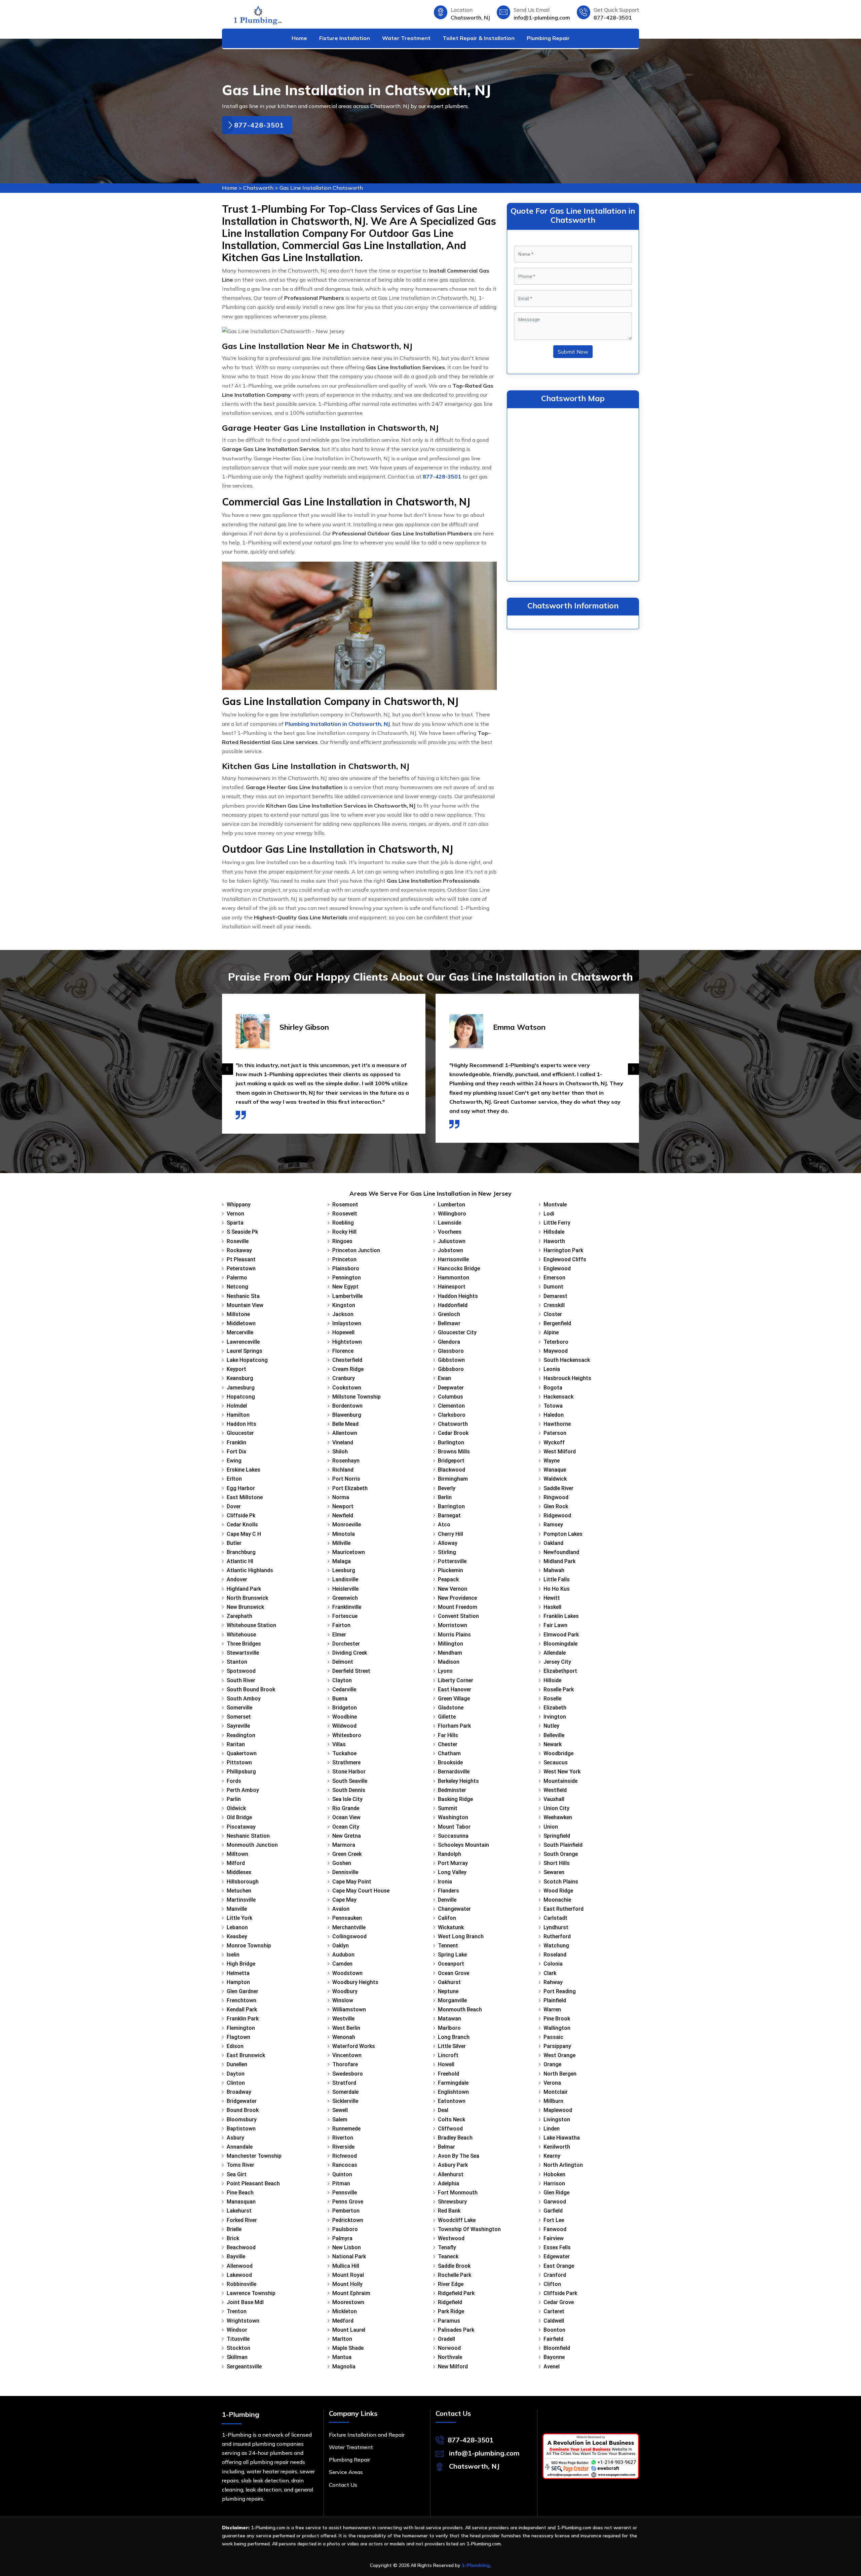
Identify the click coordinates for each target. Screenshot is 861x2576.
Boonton (554, 2330)
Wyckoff (554, 1442)
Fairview (554, 2238)
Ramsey (553, 1525)
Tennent (448, 1946)
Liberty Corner (456, 1680)
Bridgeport (451, 1461)
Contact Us (343, 2485)
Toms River (240, 2165)
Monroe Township (249, 1946)
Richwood (345, 2156)
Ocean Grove (454, 1973)
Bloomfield (557, 2348)
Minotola (344, 1534)
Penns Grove (348, 2202)
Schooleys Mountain (463, 1845)
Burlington (451, 1442)
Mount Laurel (349, 2330)
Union (551, 1827)
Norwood (449, 2348)
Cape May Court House (361, 1891)
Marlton (342, 2339)
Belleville (554, 1735)
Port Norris (346, 1479)
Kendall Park (242, 2009)
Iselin (233, 1955)
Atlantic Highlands (250, 1570)
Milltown (237, 1854)
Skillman (237, 2357)
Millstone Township (357, 1397)
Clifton (552, 2284)
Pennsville (345, 2193)
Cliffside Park (560, 2293)
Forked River (242, 2220)
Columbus (451, 1397)
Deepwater (451, 1388)
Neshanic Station (248, 1836)
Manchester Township (254, 2156)
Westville (343, 2019)
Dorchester (346, 1644)
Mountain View (245, 1305)
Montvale (555, 1205)
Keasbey (237, 1936)
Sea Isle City (347, 1799)
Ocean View (346, 1817)
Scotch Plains (561, 1882)
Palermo (237, 1278)
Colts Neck (452, 2120)
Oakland (553, 1543)
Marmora (344, 1845)
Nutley (551, 1726)
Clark (550, 1973)
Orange (552, 2064)
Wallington (557, 2028)
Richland (343, 1470)
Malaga (342, 1561)
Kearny (552, 2156)
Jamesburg (241, 1388)
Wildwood (344, 1726)
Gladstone (451, 1708)
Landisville (345, 1579)
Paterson (555, 1433)
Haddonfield (453, 1305)
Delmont (343, 1662)
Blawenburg (347, 1415)
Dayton (236, 2074)
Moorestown (348, 2302)
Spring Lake (452, 1955)
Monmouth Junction (252, 1845)
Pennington (347, 1278)
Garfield (553, 2211)
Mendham (450, 1653)
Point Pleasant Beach (253, 2183)
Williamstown (349, 2009)
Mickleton (345, 2311)
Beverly (447, 1488)
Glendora (449, 1342)
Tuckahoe (344, 1753)
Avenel (552, 2367)
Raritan (236, 1744)
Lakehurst (239, 2211)
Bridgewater (242, 2101)
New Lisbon (347, 2247)
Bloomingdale (560, 1644)
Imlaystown (347, 1323)
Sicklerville (345, 2101)
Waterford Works (354, 2046)
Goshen (342, 1863)
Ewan (444, 1378)
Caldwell (554, 2321)
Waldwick (555, 1479)
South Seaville (350, 1781)
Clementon (451, 1406)
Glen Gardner (242, 1991)
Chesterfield (347, 1360)
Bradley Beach (455, 2138)
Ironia (445, 1882)
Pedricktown (348, 2220)
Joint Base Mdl (245, 2302)
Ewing (234, 1461)
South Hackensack (567, 1360)
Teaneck (448, 2256)
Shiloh (340, 1452)
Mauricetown (349, 1552)
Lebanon (237, 1927)
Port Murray (453, 1863)
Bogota (553, 1388)
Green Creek (347, 1854)
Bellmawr (449, 1323)
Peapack (448, 1579)
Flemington (241, 2028)
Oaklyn (341, 1946)
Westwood (451, 2238)
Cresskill (554, 1305)
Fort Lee (554, 2220)
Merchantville (349, 1927)
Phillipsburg (241, 1772)
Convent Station (458, 1616)
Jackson (343, 1314)
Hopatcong (241, 1397)
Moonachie (557, 1900)
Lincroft (448, 2055)
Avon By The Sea (459, 2156)
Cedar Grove (559, 2302)
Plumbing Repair (548, 38)
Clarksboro (452, 1415)
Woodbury (345, 1991)
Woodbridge (558, 1753)
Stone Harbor (349, 1772)
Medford (343, 2321)
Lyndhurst (556, 1927)
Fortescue (345, 1616)
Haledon (554, 1415)
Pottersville (452, 1561)
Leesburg (344, 1570)
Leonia (552, 1369)
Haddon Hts (241, 1424)
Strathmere (346, 1762)
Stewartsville (243, 1653)
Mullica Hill (346, 2266)
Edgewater (557, 2256)
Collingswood (349, 1936)
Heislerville (345, 1589)
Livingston (557, 2120)
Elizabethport (560, 1671)
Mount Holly (347, 2284)
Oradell (446, 2339)
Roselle (552, 1699)
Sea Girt (237, 2174)
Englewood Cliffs (565, 1259)
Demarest (555, 1296)
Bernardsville (454, 1772)
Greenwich (345, 1598)
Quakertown (242, 1753)
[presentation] (228, 1069)
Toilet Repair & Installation (479, 38)
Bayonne (554, 2357)
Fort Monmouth (458, 2193)
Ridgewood (557, 1515)
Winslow (343, 2000)
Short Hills (557, 1863)
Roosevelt (345, 1214)
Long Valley (452, 1872)
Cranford (555, 2275)
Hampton (238, 1982)
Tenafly (447, 2247)
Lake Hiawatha (562, 2138)
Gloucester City (457, 1332)
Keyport (236, 1369)
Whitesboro (347, 1735)
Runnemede (346, 2129)
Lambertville (347, 1296)
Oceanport (451, 1964)
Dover (234, 1506)
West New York (562, 1772)
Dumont (553, 1287)
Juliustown (452, 1241)
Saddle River (558, 1488)
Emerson (554, 1278)
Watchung (556, 1946)
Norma (341, 1497)
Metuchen (239, 1891)
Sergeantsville (244, 2367)
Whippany (239, 1205)
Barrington (451, 1506)
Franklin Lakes (561, 1616)
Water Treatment (406, 38)
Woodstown (347, 1973)
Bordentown (347, 1406)
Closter (553, 1314)
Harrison (554, 2183)
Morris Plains (454, 1635)
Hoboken (554, 2174)
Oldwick (236, 1808)
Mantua (342, 2357)
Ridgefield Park (456, 2293)
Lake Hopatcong (247, 1360)
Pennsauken (347, 1918)
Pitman (341, 2183)
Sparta (235, 1223)
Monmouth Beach (460, 2009)
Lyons (445, 1671)
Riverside (343, 2147)
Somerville (239, 1708)
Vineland (343, 1442)
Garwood (555, 2202)
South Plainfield (563, 1845)
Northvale (450, 2357)
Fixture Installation (345, 38)
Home (299, 38)
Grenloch (449, 1314)
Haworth (554, 1241)
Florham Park (454, 1726)
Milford (236, 1863)
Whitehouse (241, 1635)
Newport (343, 1506)
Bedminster (452, 1790)
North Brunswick (247, 1598)
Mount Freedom (458, 1607)
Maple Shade (348, 2348)
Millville (341, 1543)
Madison (449, 1662)
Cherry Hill (451, 1534)
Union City (556, 1808)
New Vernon (453, 1589)
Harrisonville (453, 1259)
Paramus (449, 2321)
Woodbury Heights (355, 1982)
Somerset (239, 1717)
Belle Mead (345, 1424)
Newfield (343, 1515)
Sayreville (238, 1726)
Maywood (556, 1351)
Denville (447, 1900)
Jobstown (451, 1250)
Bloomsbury (242, 2120)
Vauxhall (554, 1799)
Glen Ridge (556, 2193)
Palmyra (342, 2238)
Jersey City (557, 1662)
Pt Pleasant (241, 1259)
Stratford (344, 2083)
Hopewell (343, 1332)
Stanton (237, 1662)
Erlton (234, 1479)
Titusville (238, 2339)
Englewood (557, 1268)
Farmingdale (453, 2083)
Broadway (239, 2092)
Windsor (237, 2330)
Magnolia (344, 2367)
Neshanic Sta (243, 1296)
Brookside (450, 1762)
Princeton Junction (356, 1250)
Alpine (551, 1332)
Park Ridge (451, 2311)
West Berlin (346, 2028)
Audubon (343, 1955)
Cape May (344, 1900)
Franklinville (347, 1607)
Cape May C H (244, 1534)
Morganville (452, 2000)
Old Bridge (239, 1817)
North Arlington (563, 2165)
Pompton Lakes (563, 1534)
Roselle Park (559, 1689)
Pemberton (346, 2211)
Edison (235, 2046)
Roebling (343, 1223)
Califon (447, 1918)
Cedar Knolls (242, 1525)
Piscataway (241, 1827)
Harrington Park (563, 1250)
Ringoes (342, 1241)
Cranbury (344, 1378)
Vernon (235, 1214)
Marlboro (449, 2028)
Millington (451, 1644)
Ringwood (556, 1497)
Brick (233, 2238)
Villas (339, 1744)
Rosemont (345, 1205)
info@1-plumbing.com (542, 17)
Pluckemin (451, 1570)
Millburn (553, 2101)
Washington (453, 1817)
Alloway (448, 1543)
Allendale (555, 1653)
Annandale (240, 2147)
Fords (234, 1781)
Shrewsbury (452, 2202)
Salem (340, 2120)
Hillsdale (554, 1232)
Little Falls (557, 1579)
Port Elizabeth (350, 1488)
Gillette (447, 1717)
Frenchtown (241, 2000)
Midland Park (559, 1561)
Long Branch (454, 2037)
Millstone (238, 1314)
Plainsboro (346, 1268)
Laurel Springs (245, 1351)
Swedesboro (348, 2074)
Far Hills (448, 1735)
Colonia (553, 1964)
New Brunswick (245, 1607)
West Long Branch (461, 1936)
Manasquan (241, 2202)
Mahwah (554, 1570)
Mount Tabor (454, 1827)
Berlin (445, 1497)
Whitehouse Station (251, 1625)
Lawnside (450, 1223)
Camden (342, 1964)
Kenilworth (557, 2147)
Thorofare (345, 2064)
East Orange (559, 2266)
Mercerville (240, 1332)
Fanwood (555, 2229)
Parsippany (557, 2046)
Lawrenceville (243, 1342)
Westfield (555, 1790)
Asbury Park (453, 2165)
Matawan (450, 2019)
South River (241, 1680)
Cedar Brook (453, 1433)
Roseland (555, 1955)
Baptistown (241, 2129)
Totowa (553, 1406)
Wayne (552, 1461)
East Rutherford (564, 1909)
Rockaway (239, 1250)
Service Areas (346, 2472)
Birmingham (453, 1479)
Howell (446, 2064)
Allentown (345, 1433)
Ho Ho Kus (557, 1589)
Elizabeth (555, 1708)
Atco (444, 1525)
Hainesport (452, 1287)
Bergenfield (557, 1323)
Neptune (448, 1991)
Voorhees (450, 1232)
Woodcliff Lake (457, 2220)
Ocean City (346, 1827)
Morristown (453, 1625)
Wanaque (555, 1470)
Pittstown (239, 1762)
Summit (448, 1808)
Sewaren (554, 1872)
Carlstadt (555, 1918)
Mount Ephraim (351, 2293)
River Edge (451, 2284)
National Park (349, 2256)
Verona (552, 2083)
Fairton (341, 1625)
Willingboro (452, 1214)
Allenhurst (451, 2174)
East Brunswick (246, 2055)
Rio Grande (346, 1808)
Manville (237, 1909)
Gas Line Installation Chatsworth (321, 188)
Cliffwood (450, 2129)
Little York (239, 1918)
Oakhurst (449, 1982)
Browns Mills (454, 1452)
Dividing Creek (350, 1653)
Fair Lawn (555, 1625)
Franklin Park (243, 2019)
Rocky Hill (344, 1232)
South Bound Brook (251, 1689)
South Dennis (349, 1790)
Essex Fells (557, 2247)
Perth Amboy (243, 1790)
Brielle (234, 2229)
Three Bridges (244, 1644)
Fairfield (553, 2339)
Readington (241, 1735)
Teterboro (556, 1342)
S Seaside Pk (242, 1232)
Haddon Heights (458, 1296)
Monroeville (347, 1525)
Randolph (450, 1854)
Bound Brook (243, 2110)
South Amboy (244, 1699)
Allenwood (240, 2266)
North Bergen (560, 2074)
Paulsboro (345, 2229)
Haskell (552, 1607)
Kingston (344, 1305)
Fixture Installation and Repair (367, 2435)
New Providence (457, 1598)
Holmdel (237, 1406)
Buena (340, 1699)
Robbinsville (241, 2284)
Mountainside (560, 1781)
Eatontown (452, 2101)
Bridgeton (345, 1708)
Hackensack (558, 1397)
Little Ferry (557, 1223)
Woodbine (345, 1717)
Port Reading (560, 1991)
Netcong (237, 1287)
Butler (234, 1543)
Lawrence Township (251, 2293)
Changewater (454, 1909)
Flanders (448, 1891)
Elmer (339, 1635)
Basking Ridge (455, 1799)
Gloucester (240, 1433)
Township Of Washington (469, 2229)
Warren (552, 2009)
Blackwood (452, 1470)
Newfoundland (561, 1552)
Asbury (235, 2138)
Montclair (556, 2092)
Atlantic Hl (240, 1561)
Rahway (553, 1982)
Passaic (553, 2037)
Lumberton (452, 1205)
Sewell (340, 2110)
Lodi (549, 1214)
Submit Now (573, 352)
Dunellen (237, 2064)
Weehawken (558, 1817)
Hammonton (454, 1278)
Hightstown (347, 1342)
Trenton (237, 2311)
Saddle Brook (454, 2266)
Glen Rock (556, 1506)
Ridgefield (450, 2302)
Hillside (552, 1680)
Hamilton (238, 1415)
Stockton (238, 2348)
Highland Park (244, 1589)
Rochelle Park (455, 2275)
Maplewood (558, 2110)
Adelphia (448, 2183)
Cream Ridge (348, 1369)
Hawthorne (557, 1424)
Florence (343, 1351)
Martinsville (241, 1900)
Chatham (449, 1753)
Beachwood (241, 2247)
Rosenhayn (346, 1461)
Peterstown (241, 1268)
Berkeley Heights (458, 1781)
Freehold (448, 2074)
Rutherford (557, 1936)
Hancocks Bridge (459, 1268)
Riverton (343, 2138)
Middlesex (239, 1872)
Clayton (342, 1680)
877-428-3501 (613, 17)
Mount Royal (348, 2275)
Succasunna (453, 1836)
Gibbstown (451, 1360)
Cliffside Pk (241, 1515)
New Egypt (345, 1287)
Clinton (236, 2083)
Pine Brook (557, 2019)
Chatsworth (258, 188)
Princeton (344, 1259)
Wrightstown (243, 2321)
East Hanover (455, 1689)
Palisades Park (456, 2330)
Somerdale (345, 2092)
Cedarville (344, 1689)
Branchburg (241, 1552)
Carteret (554, 2311)
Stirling (447, 1552)
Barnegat (449, 1515)
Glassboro (451, 1351)
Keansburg (240, 1378)
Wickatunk (451, 1927)
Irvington (555, 1717)
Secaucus (556, 1762)
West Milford (560, 1452)
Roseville (238, 1241)
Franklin (236, 1442)
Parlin (234, 1799)
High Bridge (241, 1964)
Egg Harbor (241, 1488)
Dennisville (345, 1872)
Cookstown (347, 1388)
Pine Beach (240, 2193)
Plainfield (555, 2000)
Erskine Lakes (244, 1470)
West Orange (559, 2055)
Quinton (342, 2174)
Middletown (241, 1323)
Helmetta (238, 1973)
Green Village (454, 1699)
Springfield (557, 1836)
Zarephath (239, 1616)
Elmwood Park (561, 1635)
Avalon (341, 1909)
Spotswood (241, 1671)
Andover (237, 1579)
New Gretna (347, 1836)
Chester (448, 1744)
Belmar (446, 2147)
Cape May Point (352, 1882)
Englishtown (453, 2092)
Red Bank (449, 2211)
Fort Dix (236, 1452)
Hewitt (552, 1598)
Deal (443, 2110)
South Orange (561, 1854)
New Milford (453, 2367)
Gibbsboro (451, 1369)
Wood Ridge (558, 1891)
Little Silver (452, 2046)
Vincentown (347, 2055)
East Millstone (245, 1497)
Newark (553, 1744)
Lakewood (239, 2275)
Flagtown (238, 2037)
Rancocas (345, 2165)
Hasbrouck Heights (567, 1378)
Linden (552, 2129)
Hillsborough (243, 1882)
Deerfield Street (351, 1671)
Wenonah (344, 2037)
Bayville (236, 2256)
